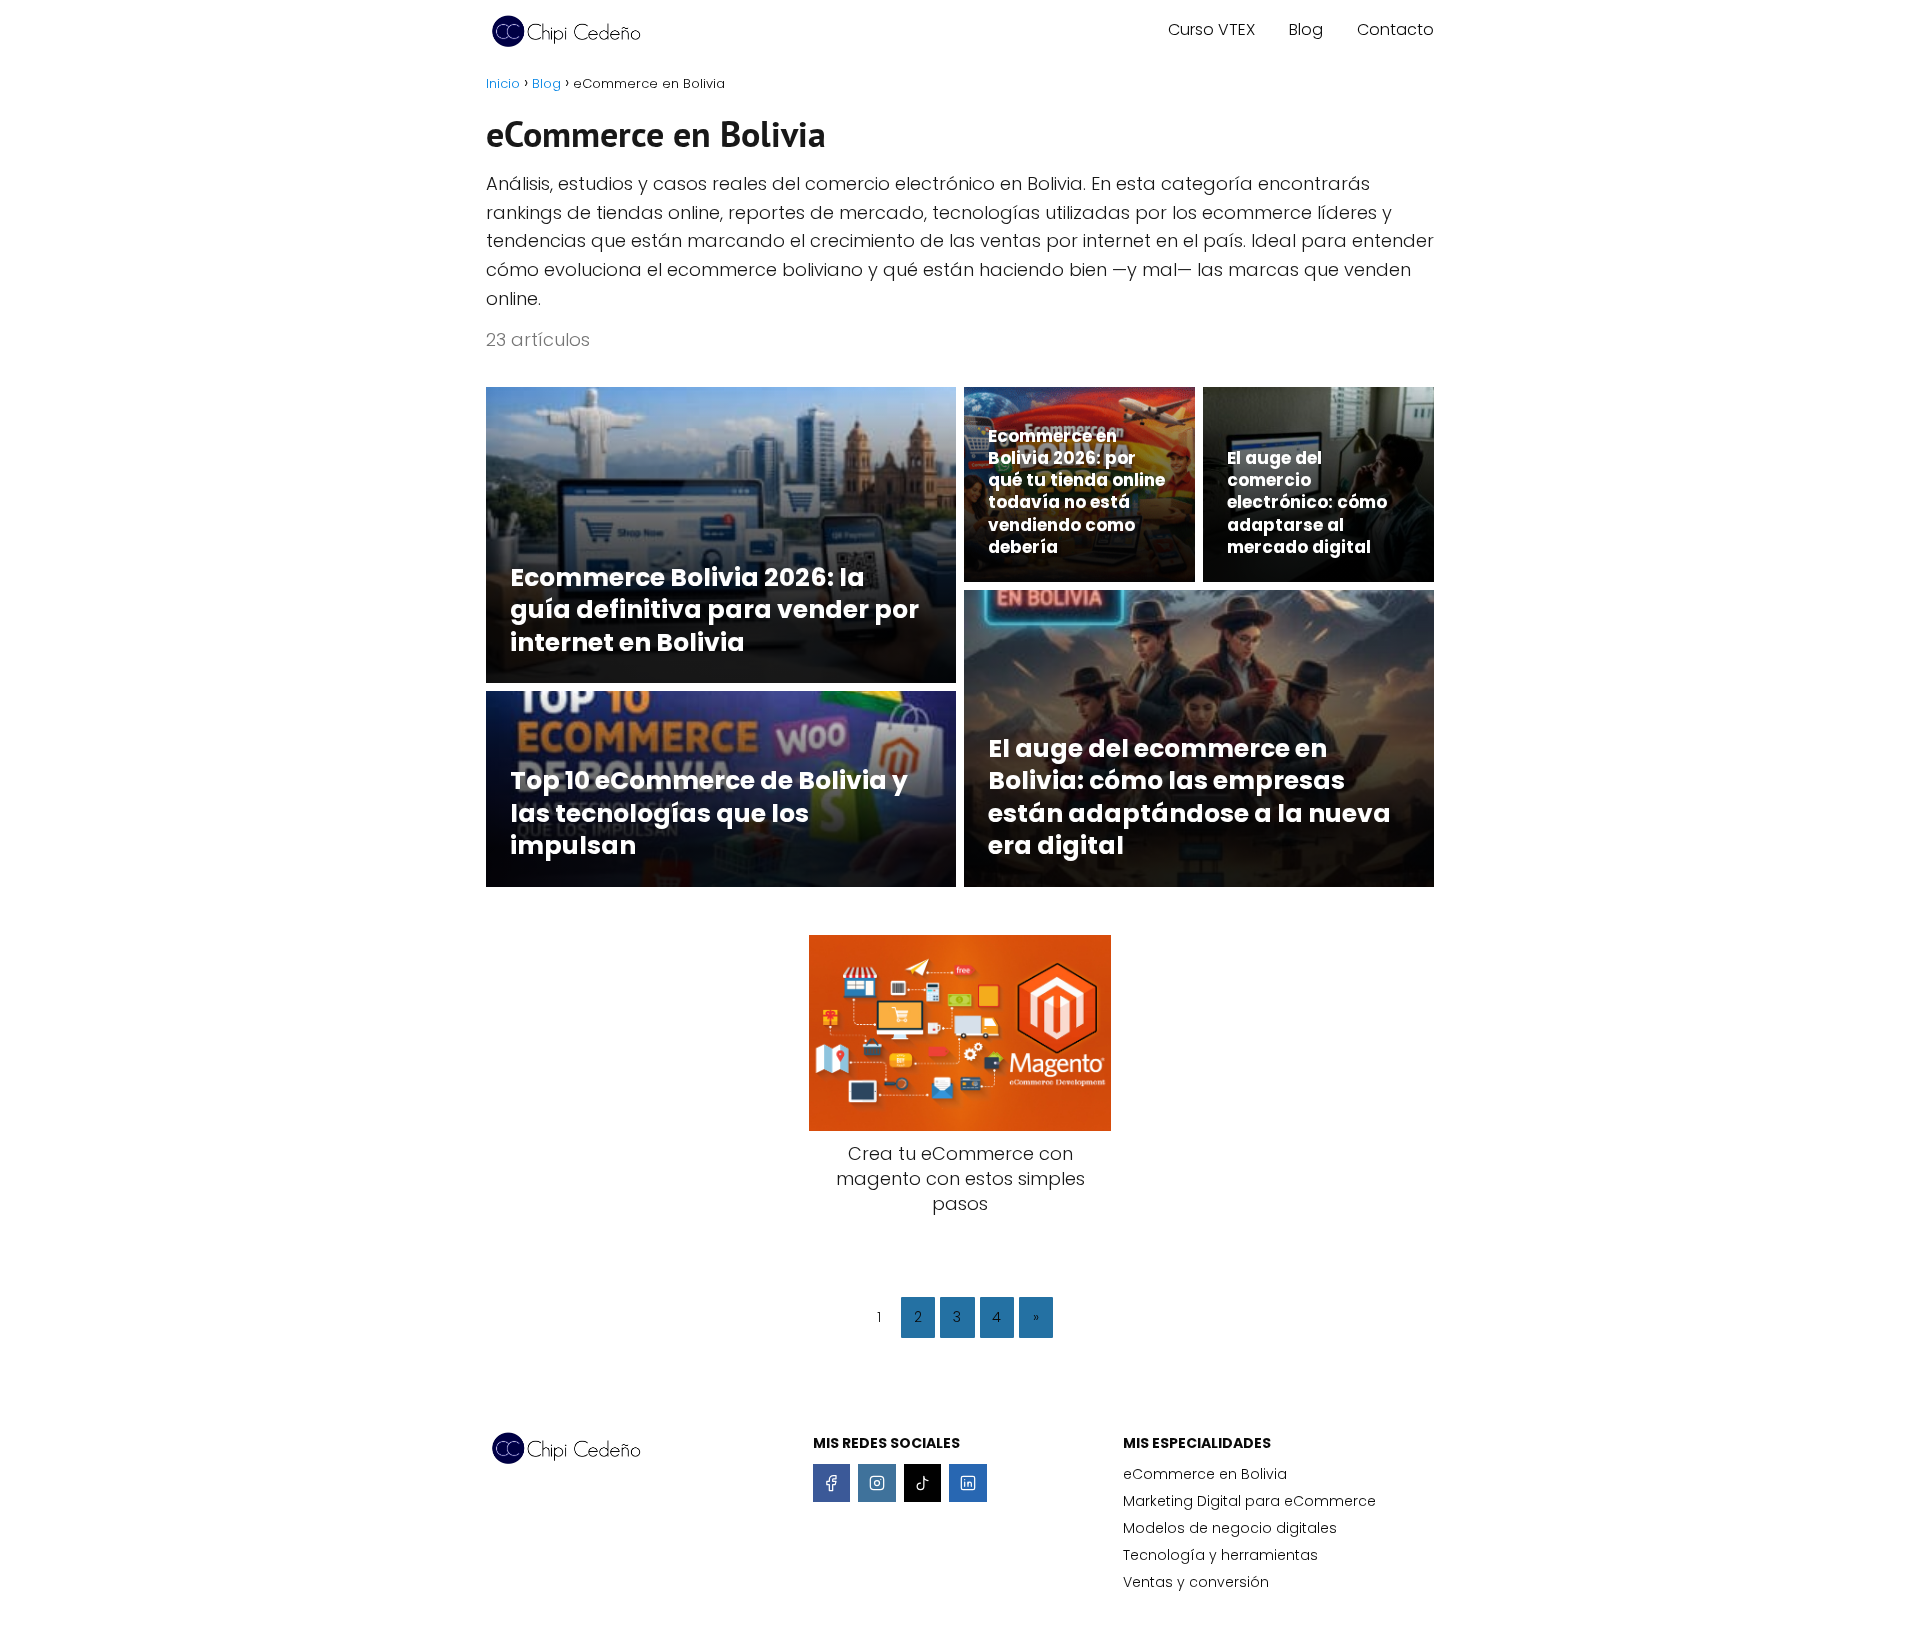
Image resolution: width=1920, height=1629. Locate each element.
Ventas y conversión (1196, 1582)
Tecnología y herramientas (1220, 1555)
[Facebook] (832, 1483)
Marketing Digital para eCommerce (1249, 1501)
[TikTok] (923, 1483)
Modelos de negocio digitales (1230, 1528)
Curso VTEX (1211, 29)
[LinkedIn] (968, 1483)
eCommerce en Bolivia (1205, 1474)
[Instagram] (877, 1483)
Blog (1306, 29)
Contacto (1395, 29)
